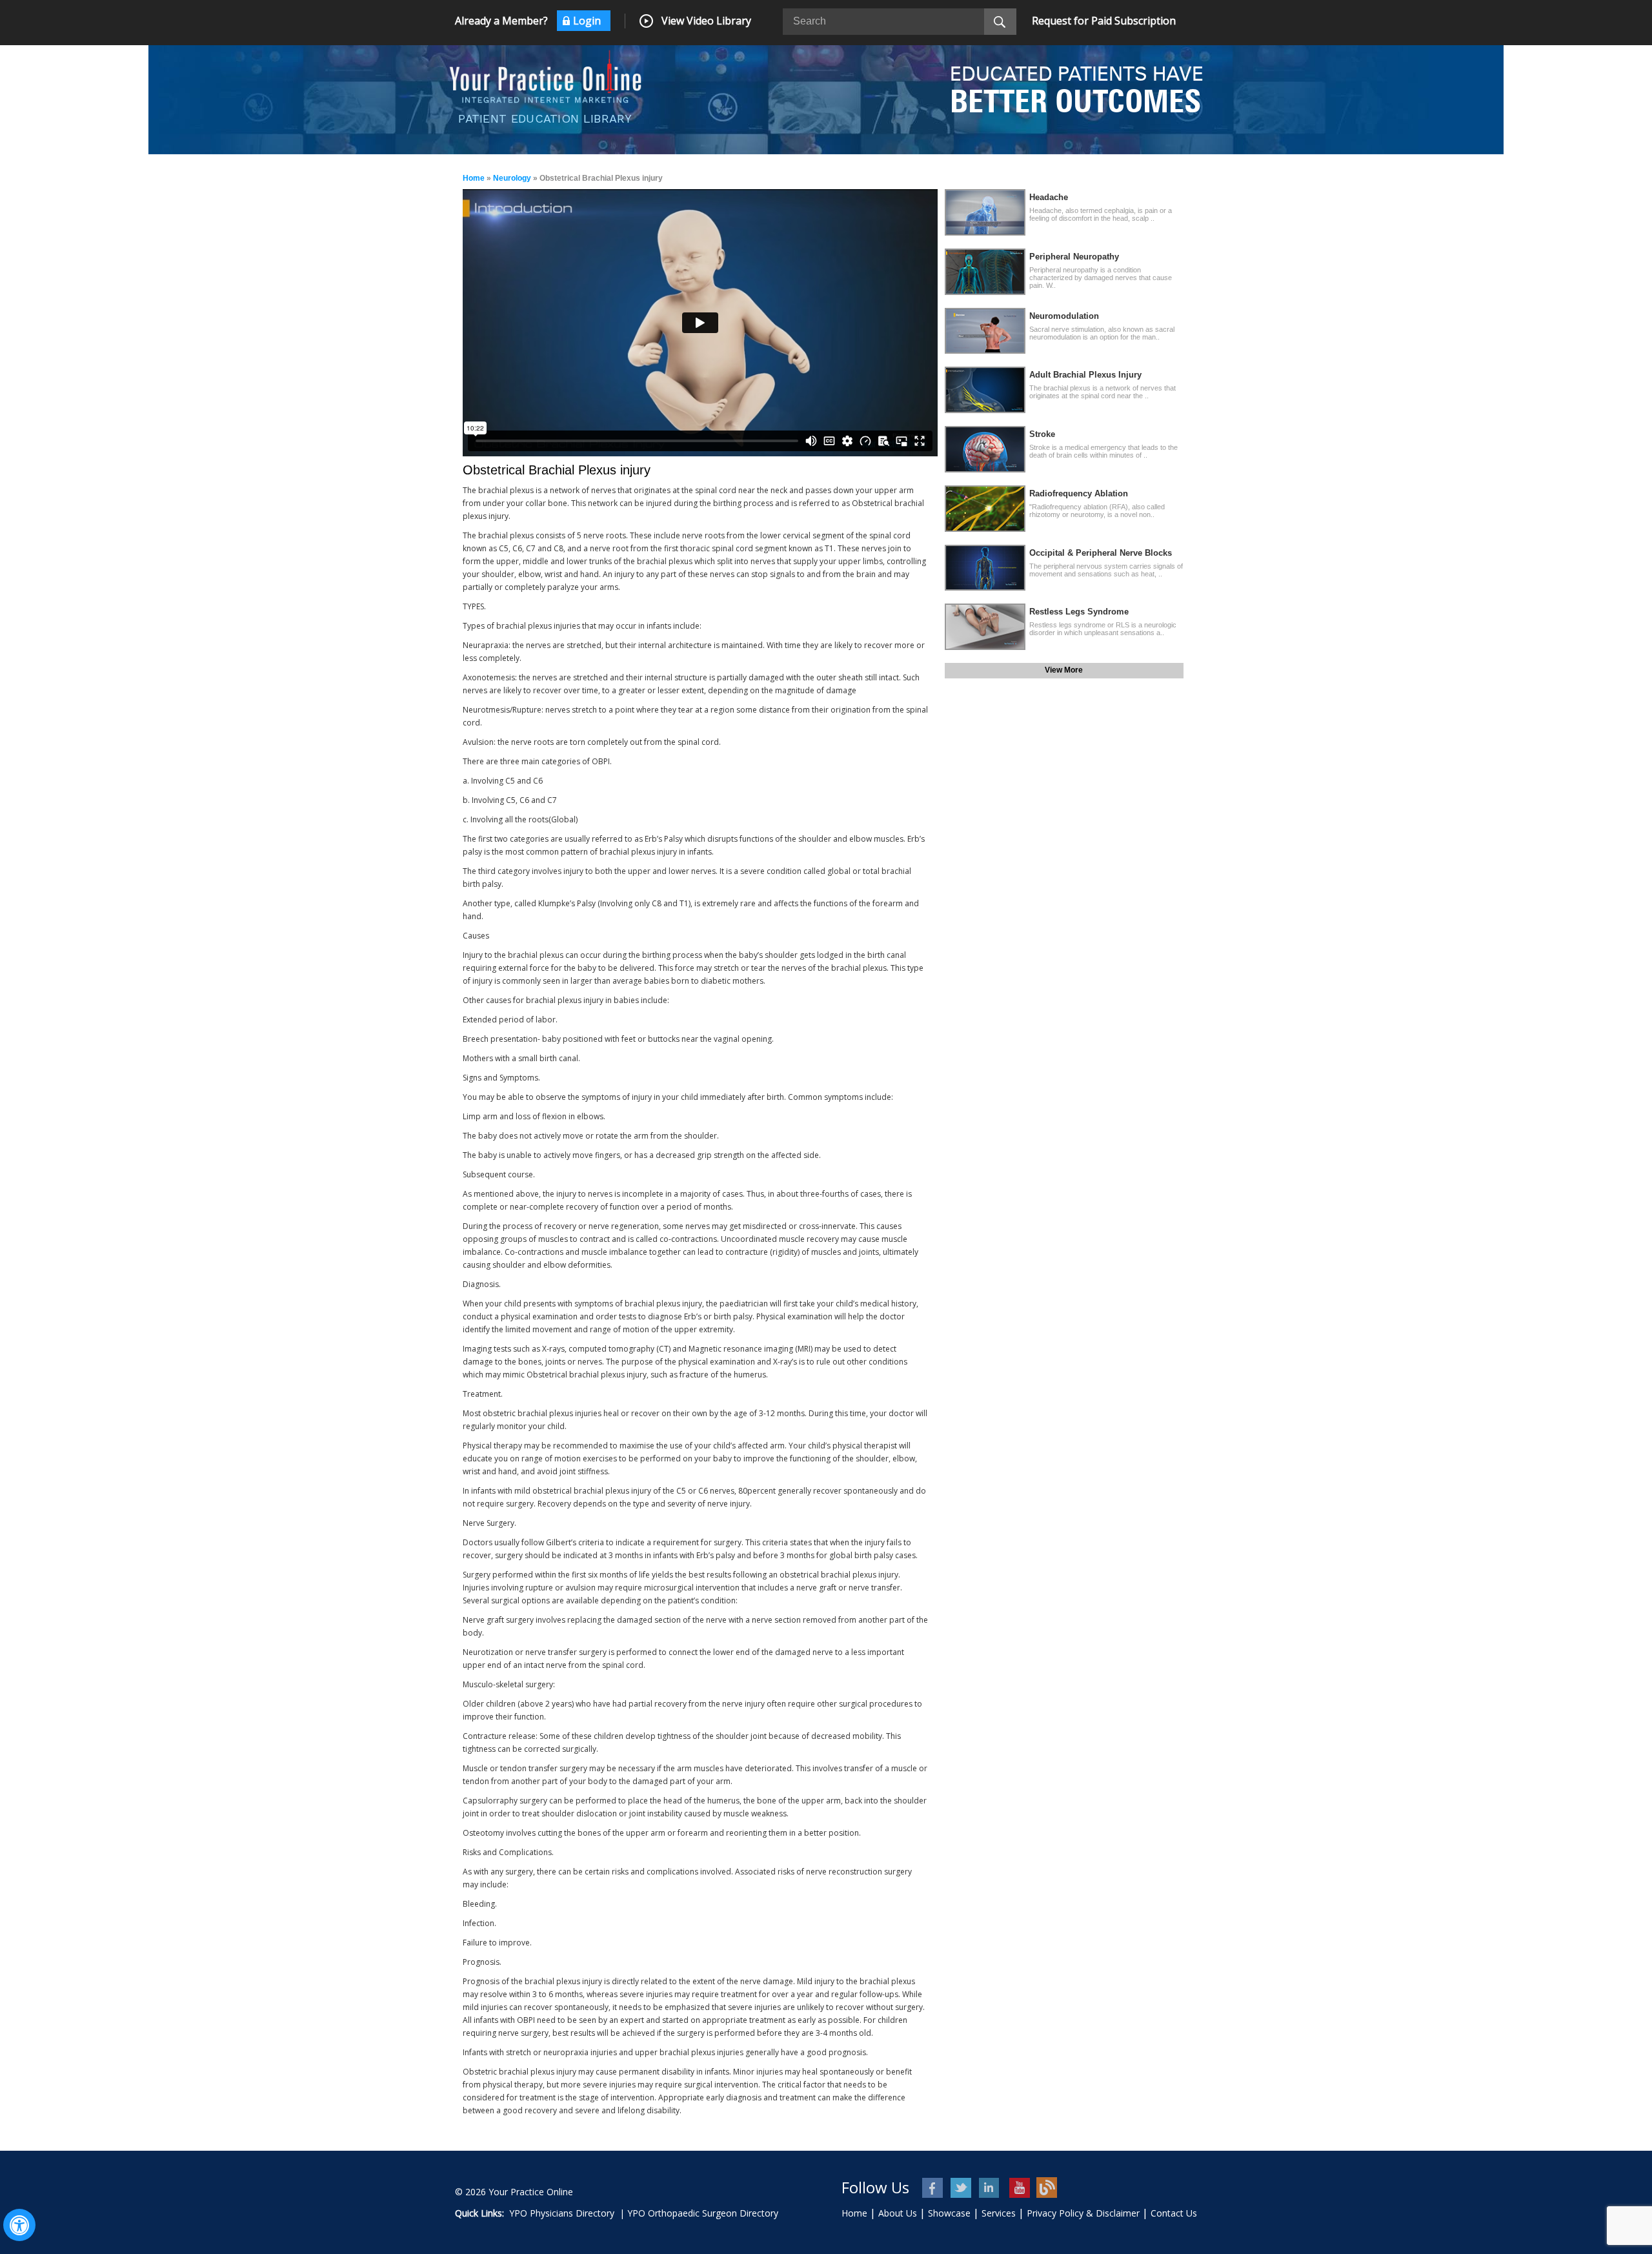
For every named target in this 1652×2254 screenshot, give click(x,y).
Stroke (1042, 434)
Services (999, 2213)
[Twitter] (962, 2188)
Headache (1049, 197)
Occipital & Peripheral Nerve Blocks (1101, 553)
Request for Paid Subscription (1104, 21)
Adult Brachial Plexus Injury (1085, 375)
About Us (898, 2213)
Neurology (512, 178)
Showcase (949, 2213)
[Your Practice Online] (545, 76)
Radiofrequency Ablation (1079, 493)
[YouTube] (1019, 2188)
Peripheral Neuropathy (1074, 257)
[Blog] (1047, 2188)
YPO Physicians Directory (562, 2213)
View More (1064, 670)
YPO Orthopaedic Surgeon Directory (703, 2213)
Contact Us (1174, 2213)
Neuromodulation (1064, 316)
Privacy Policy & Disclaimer (1083, 2213)
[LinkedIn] (990, 2188)
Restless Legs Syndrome (1079, 612)
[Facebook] (933, 2188)
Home (474, 178)
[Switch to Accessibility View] (19, 2225)
